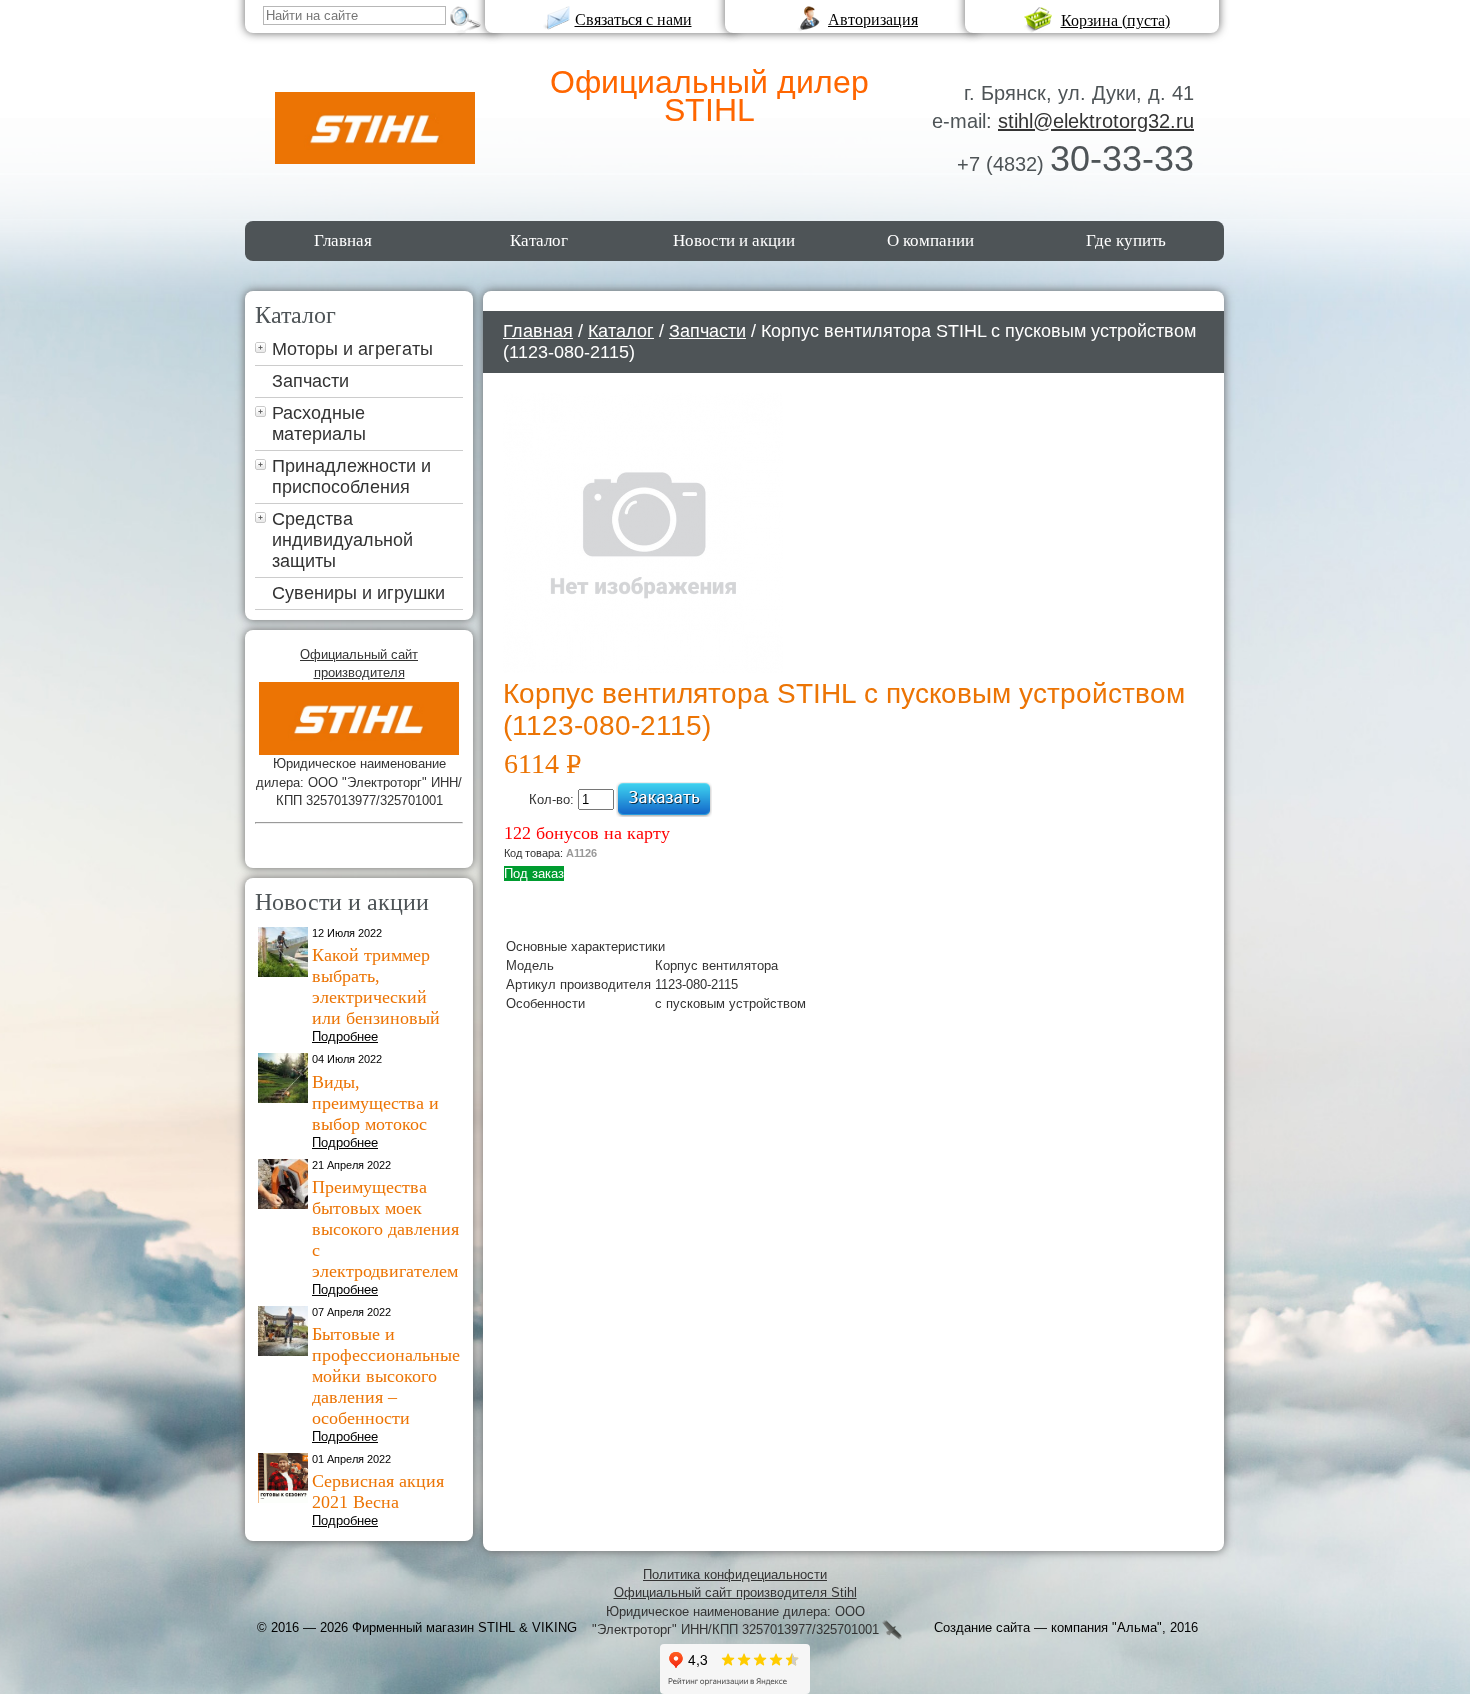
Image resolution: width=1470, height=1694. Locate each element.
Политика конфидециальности (735, 1574)
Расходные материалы (319, 423)
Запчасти (310, 381)
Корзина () (1115, 20)
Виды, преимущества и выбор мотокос (375, 1103)
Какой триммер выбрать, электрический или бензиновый (376, 986)
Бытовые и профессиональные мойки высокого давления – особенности (386, 1376)
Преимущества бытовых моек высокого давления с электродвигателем (385, 1229)
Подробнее (345, 1036)
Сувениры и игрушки (358, 593)
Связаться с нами (633, 19)
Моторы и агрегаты (352, 349)
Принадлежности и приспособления (351, 476)
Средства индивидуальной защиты (342, 540)
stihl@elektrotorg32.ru (1096, 121)
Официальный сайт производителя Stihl (735, 1592)
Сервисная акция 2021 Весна (378, 1491)
